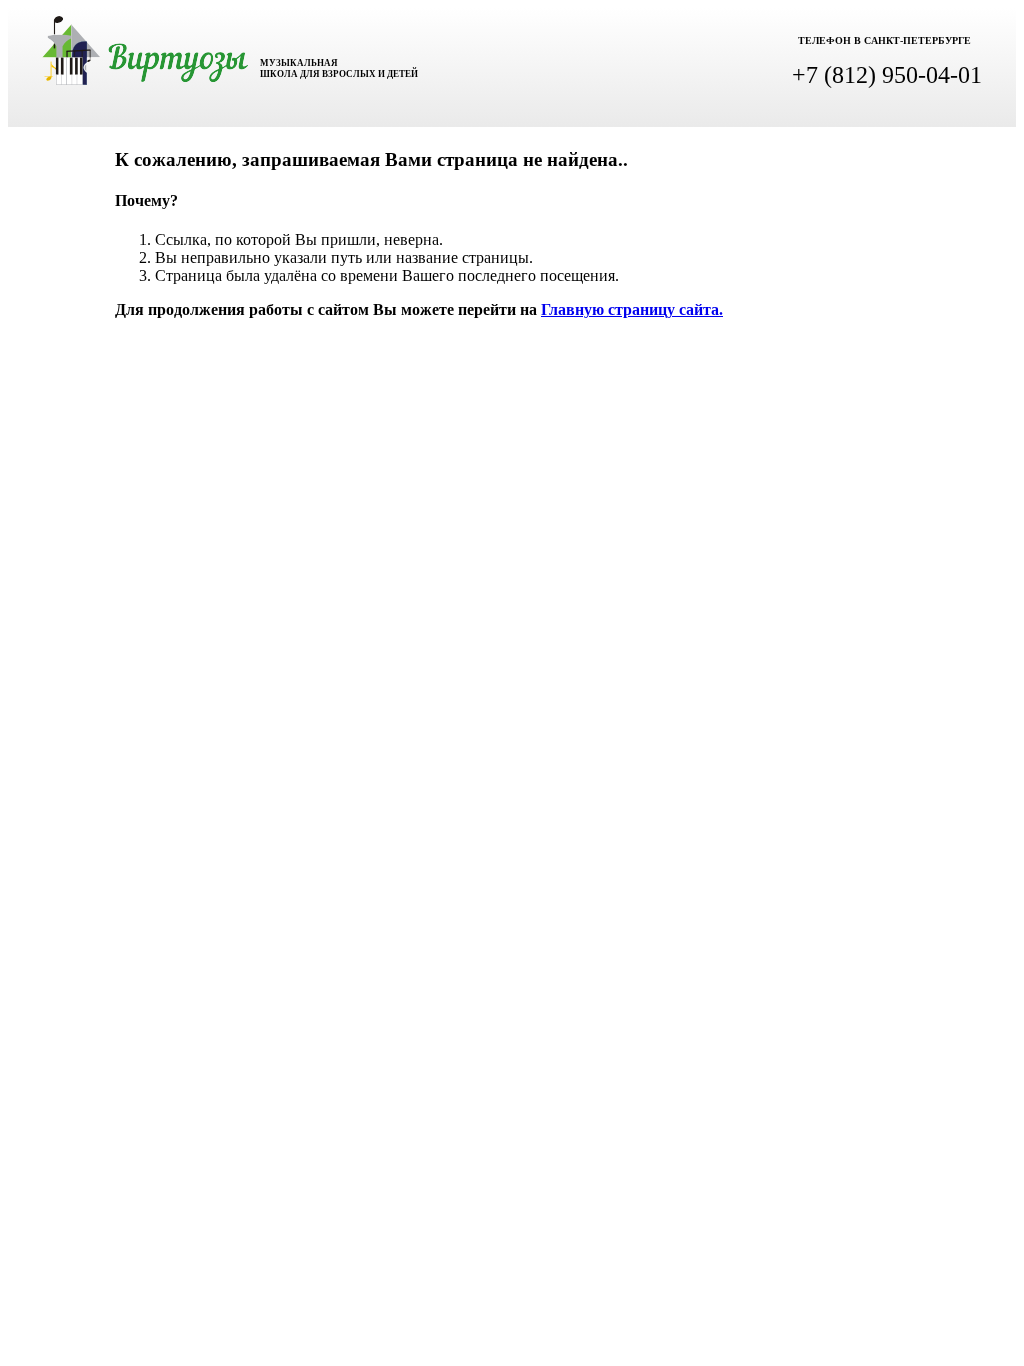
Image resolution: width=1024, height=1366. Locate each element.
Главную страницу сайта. (632, 309)
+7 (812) (887, 75)
